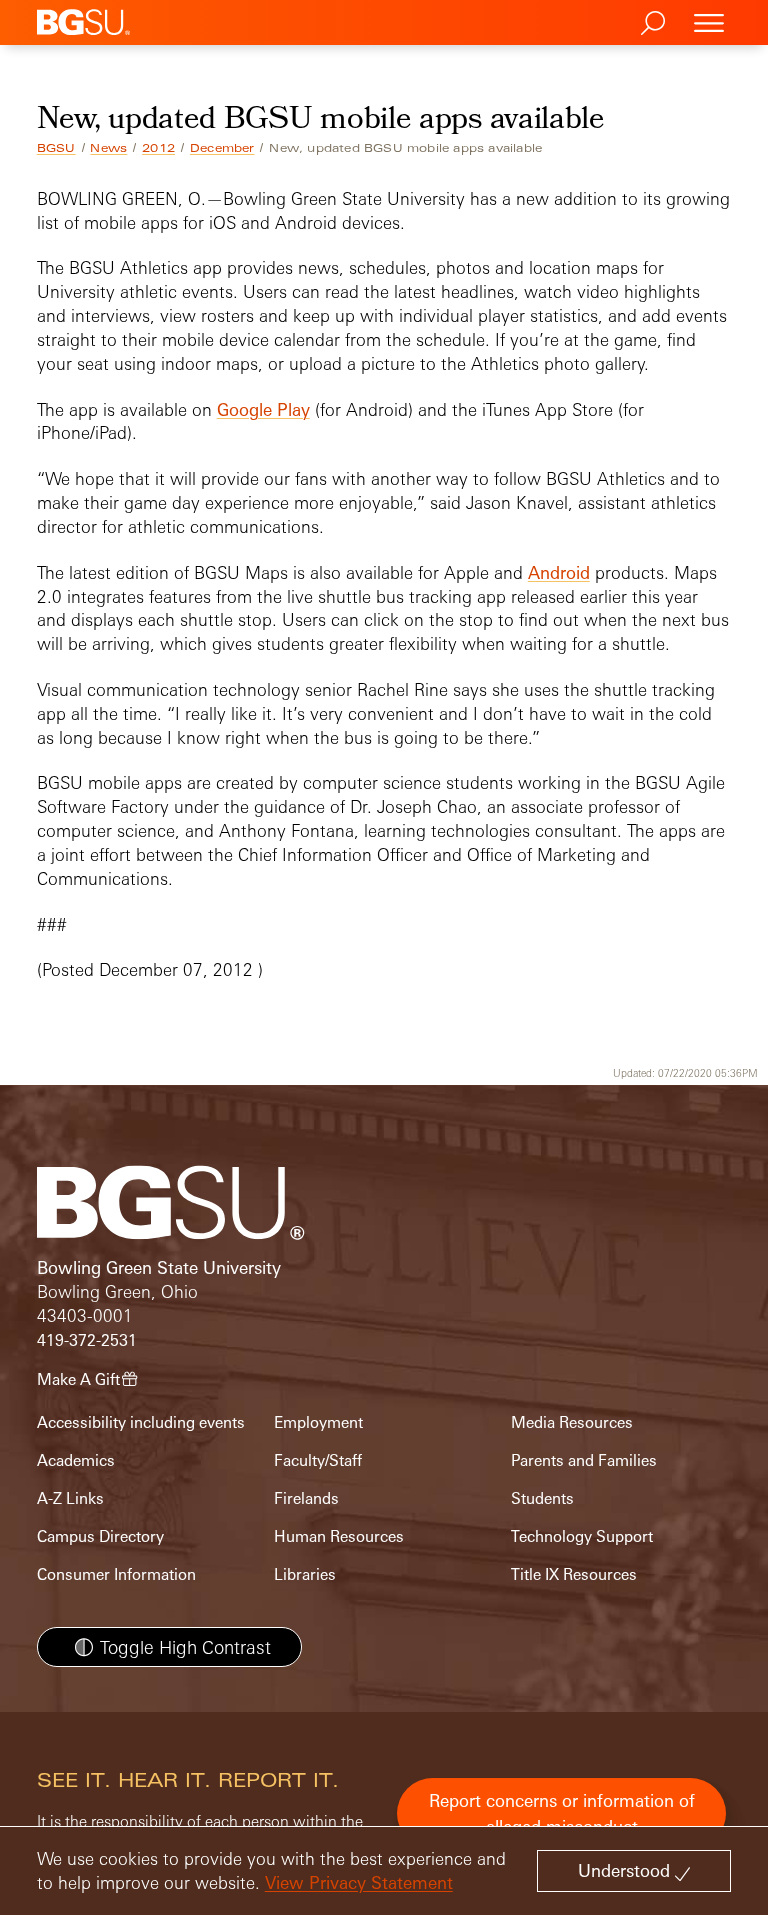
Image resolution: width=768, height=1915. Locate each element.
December (222, 148)
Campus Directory (100, 1536)
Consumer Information (116, 1574)
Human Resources (339, 1536)
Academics (76, 1460)
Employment (318, 1422)
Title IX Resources (574, 1574)
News (108, 148)
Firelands (306, 1498)
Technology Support (582, 1536)
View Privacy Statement (359, 1882)
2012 (158, 148)
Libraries (305, 1574)
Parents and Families (584, 1460)
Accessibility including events (141, 1422)
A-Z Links (70, 1498)
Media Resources (572, 1422)
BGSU (56, 148)
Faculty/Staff (318, 1460)
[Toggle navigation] (709, 22)
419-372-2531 (87, 1340)
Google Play (263, 409)
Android (559, 572)
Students (542, 1498)
